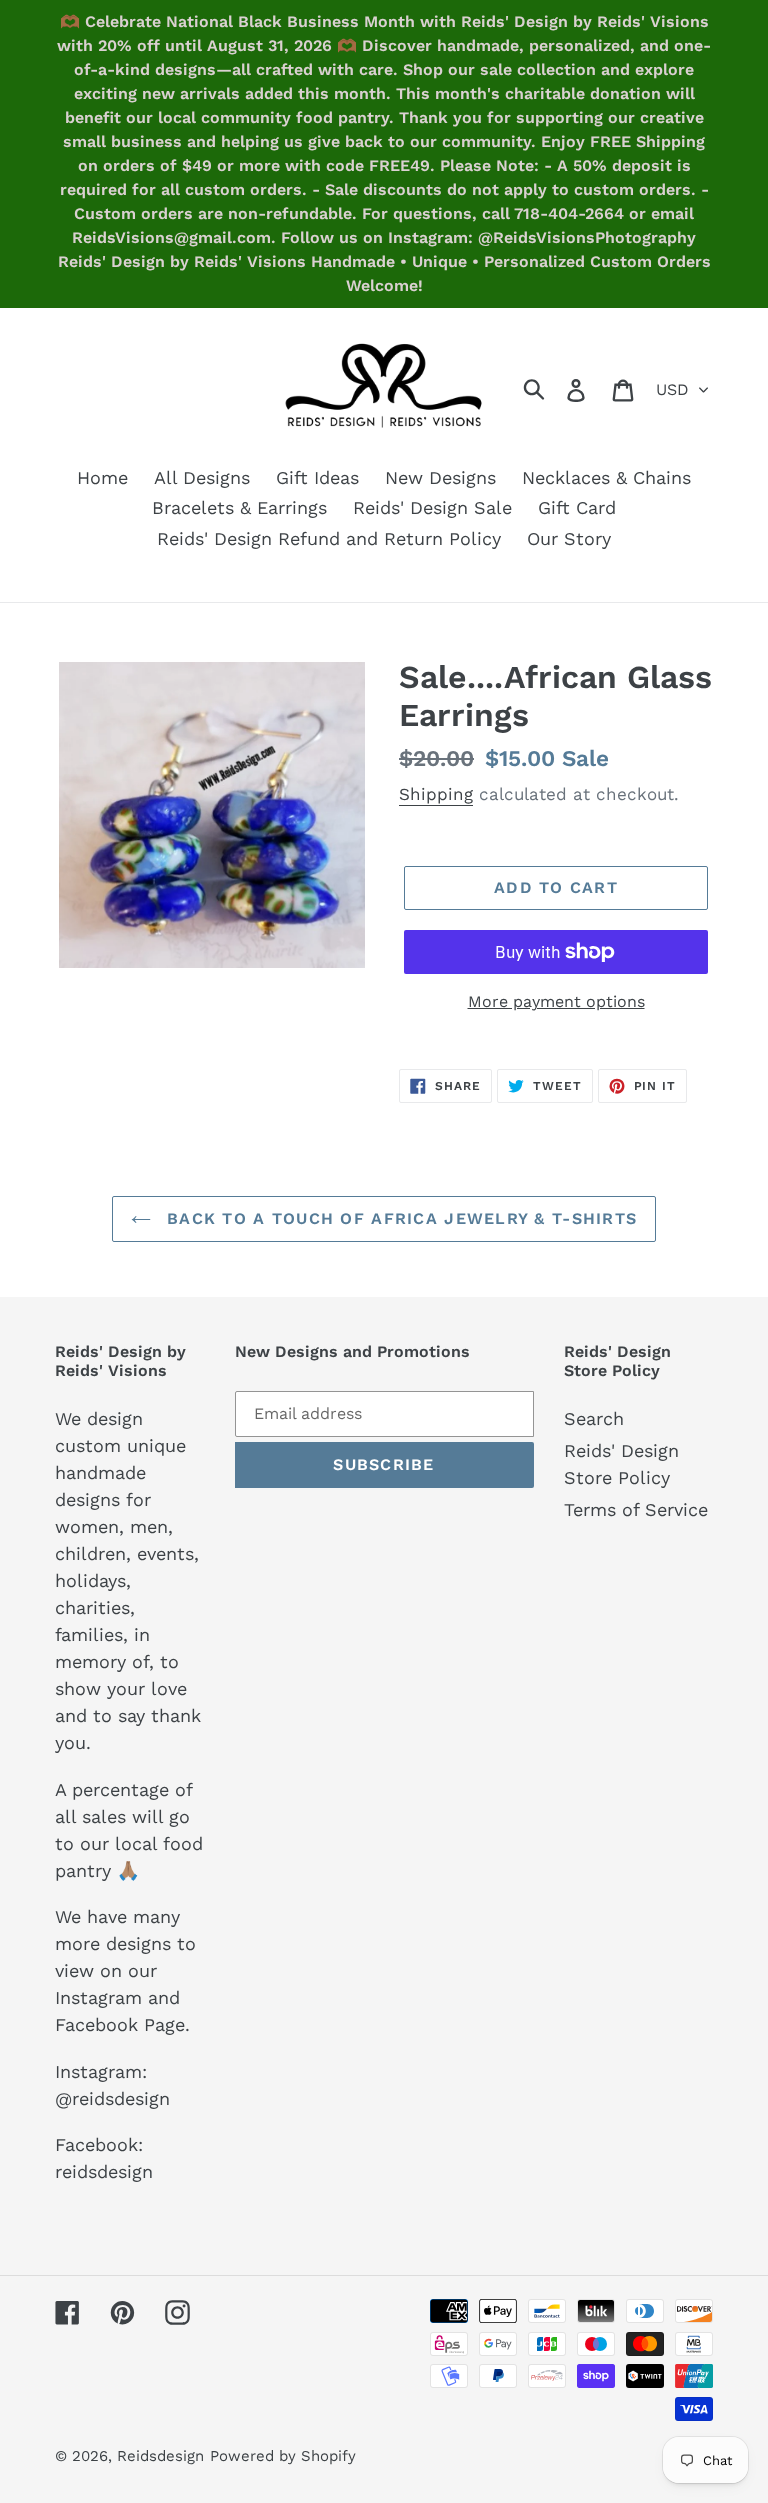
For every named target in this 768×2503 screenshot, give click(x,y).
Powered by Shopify (283, 2456)
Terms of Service (636, 1509)
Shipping (436, 794)
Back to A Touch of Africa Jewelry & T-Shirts (399, 1218)
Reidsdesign (160, 2456)
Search (594, 1418)
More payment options (556, 1001)
